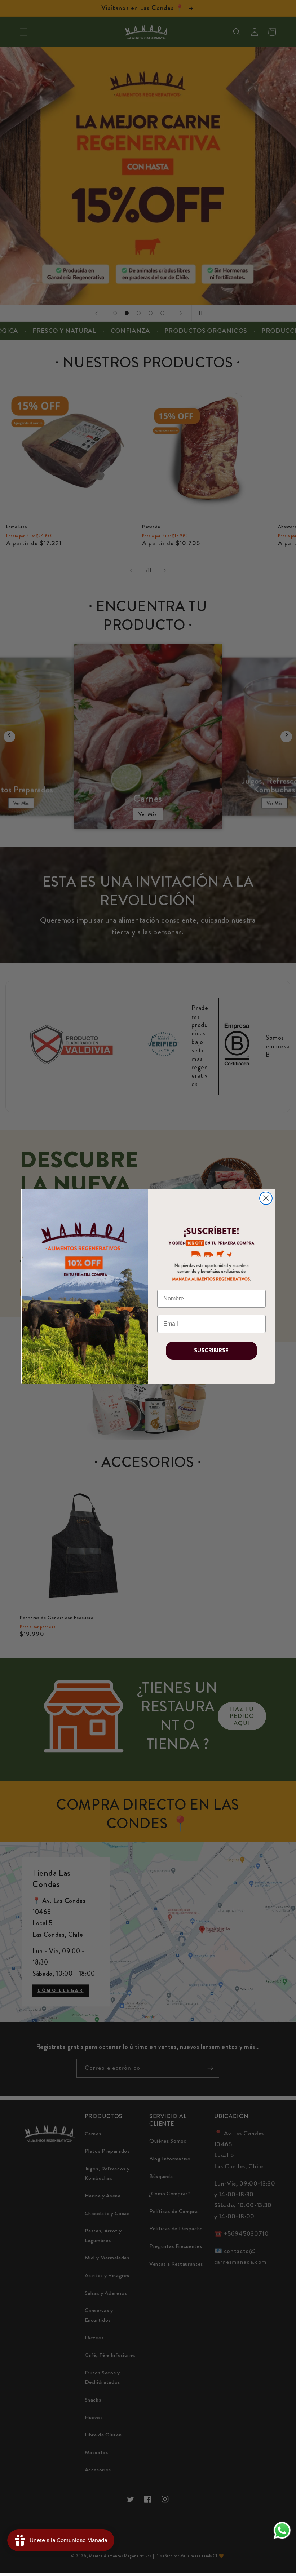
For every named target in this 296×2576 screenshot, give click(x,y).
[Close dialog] (266, 1198)
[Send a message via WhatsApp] (282, 2530)
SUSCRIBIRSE (211, 1350)
